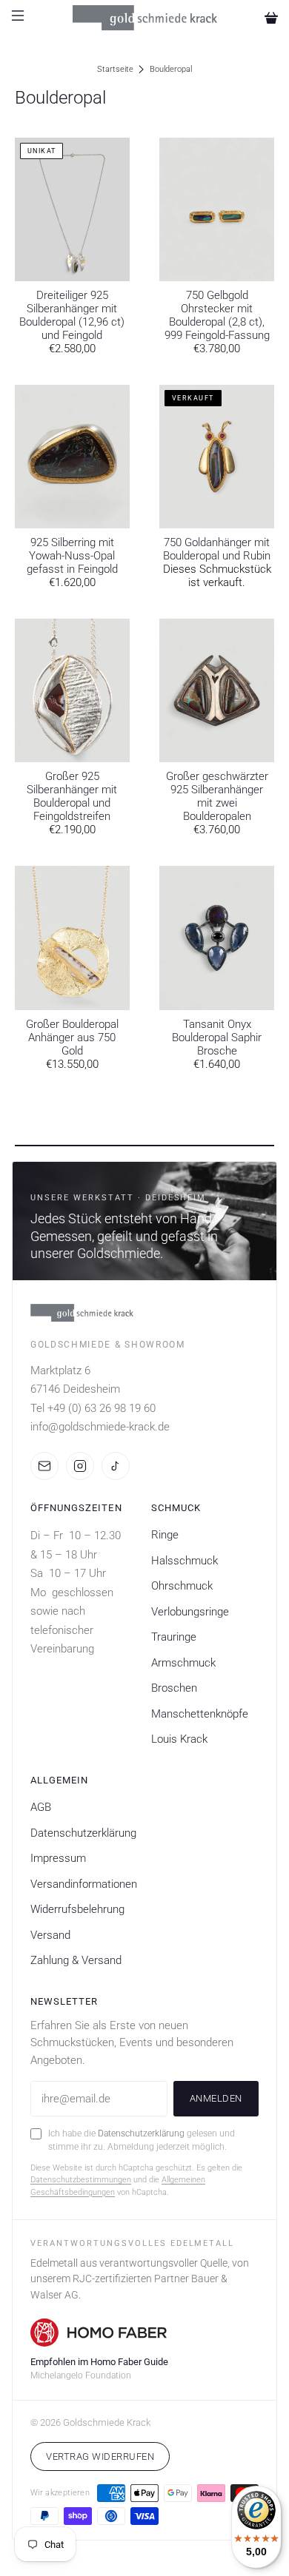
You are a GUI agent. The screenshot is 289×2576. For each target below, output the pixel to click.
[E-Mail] (44, 1466)
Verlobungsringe (190, 1612)
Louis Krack (179, 1739)
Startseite (115, 69)
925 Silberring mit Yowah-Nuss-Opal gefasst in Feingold (72, 556)
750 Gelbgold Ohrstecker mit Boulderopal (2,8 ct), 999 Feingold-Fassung (217, 315)
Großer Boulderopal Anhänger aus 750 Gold (72, 1038)
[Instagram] (80, 1466)
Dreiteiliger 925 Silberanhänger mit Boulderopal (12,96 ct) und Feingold (72, 315)
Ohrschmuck (182, 1586)
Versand (50, 1935)
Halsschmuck (185, 1561)
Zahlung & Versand (76, 1960)
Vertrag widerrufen (100, 2456)
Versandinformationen (84, 1884)
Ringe (165, 1535)
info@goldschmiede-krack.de (100, 1427)
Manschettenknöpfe (200, 1714)
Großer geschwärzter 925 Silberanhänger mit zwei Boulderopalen (217, 796)
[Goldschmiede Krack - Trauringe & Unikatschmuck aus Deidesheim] (145, 17)
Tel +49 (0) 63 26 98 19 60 (93, 1408)
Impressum (58, 1858)
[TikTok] (116, 1466)
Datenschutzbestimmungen (81, 2180)
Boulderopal (171, 69)
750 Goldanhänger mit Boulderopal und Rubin (217, 549)
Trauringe (174, 1637)
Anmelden (216, 2098)
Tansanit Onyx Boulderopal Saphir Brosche (217, 1038)
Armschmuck (183, 1663)
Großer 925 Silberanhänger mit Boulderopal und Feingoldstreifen (72, 796)
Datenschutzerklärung (83, 1833)
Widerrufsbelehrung (77, 1909)
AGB (41, 1807)
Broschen (174, 1688)
